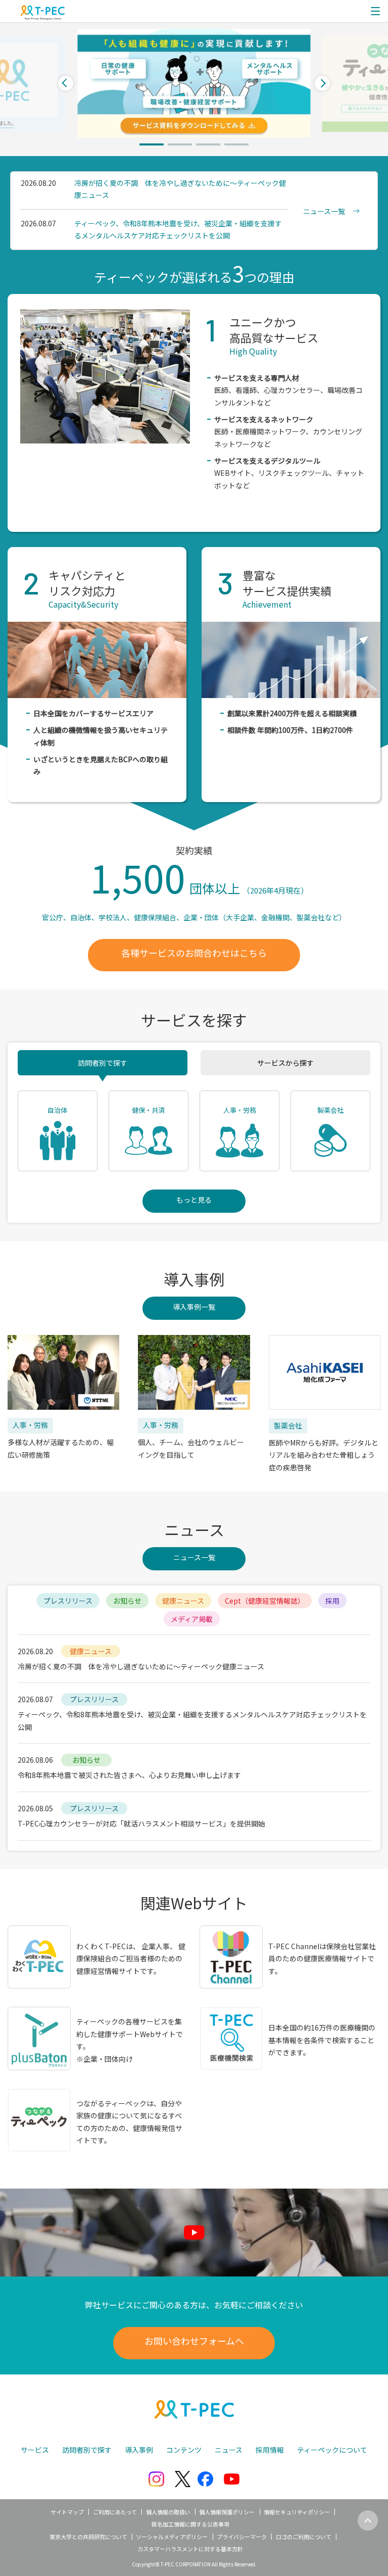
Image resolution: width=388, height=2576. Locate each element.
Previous (66, 83)
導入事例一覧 (194, 1307)
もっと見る (194, 1200)
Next (322, 83)
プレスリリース (68, 1601)
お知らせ (127, 1601)
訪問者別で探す (103, 1063)
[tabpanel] (194, 83)
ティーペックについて (332, 2450)
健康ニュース (183, 1601)
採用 (332, 1601)
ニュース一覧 (194, 1557)
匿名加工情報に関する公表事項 (190, 2524)
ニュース (229, 2450)
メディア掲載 (192, 1619)
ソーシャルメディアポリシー (172, 2537)
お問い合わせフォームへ (194, 2341)
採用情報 (270, 2450)
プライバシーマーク (242, 2537)
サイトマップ (67, 2512)
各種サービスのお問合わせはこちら (194, 953)
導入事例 (139, 2450)
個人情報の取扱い (168, 2512)
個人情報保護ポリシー (227, 2512)
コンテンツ (184, 2450)
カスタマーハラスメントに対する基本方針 (190, 2549)
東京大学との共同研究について (88, 2537)
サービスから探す (285, 1063)
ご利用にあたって (115, 2512)
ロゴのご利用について (304, 2537)
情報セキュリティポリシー (297, 2512)
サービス (35, 2450)
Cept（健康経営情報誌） (265, 1601)
